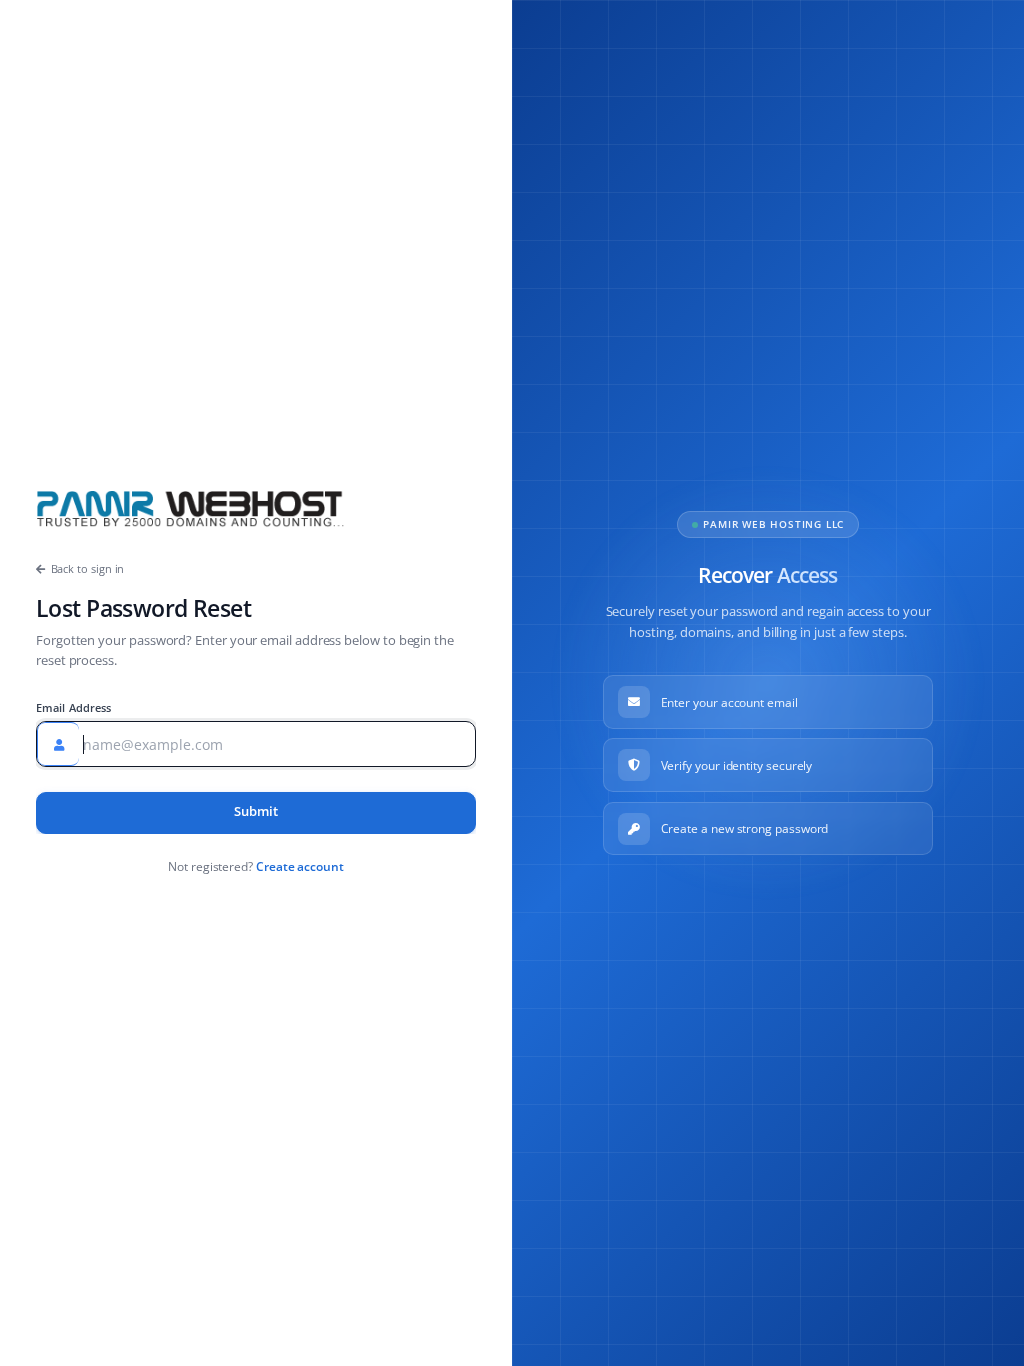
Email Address (74, 707)
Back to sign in (87, 568)
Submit (256, 811)
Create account (300, 866)
